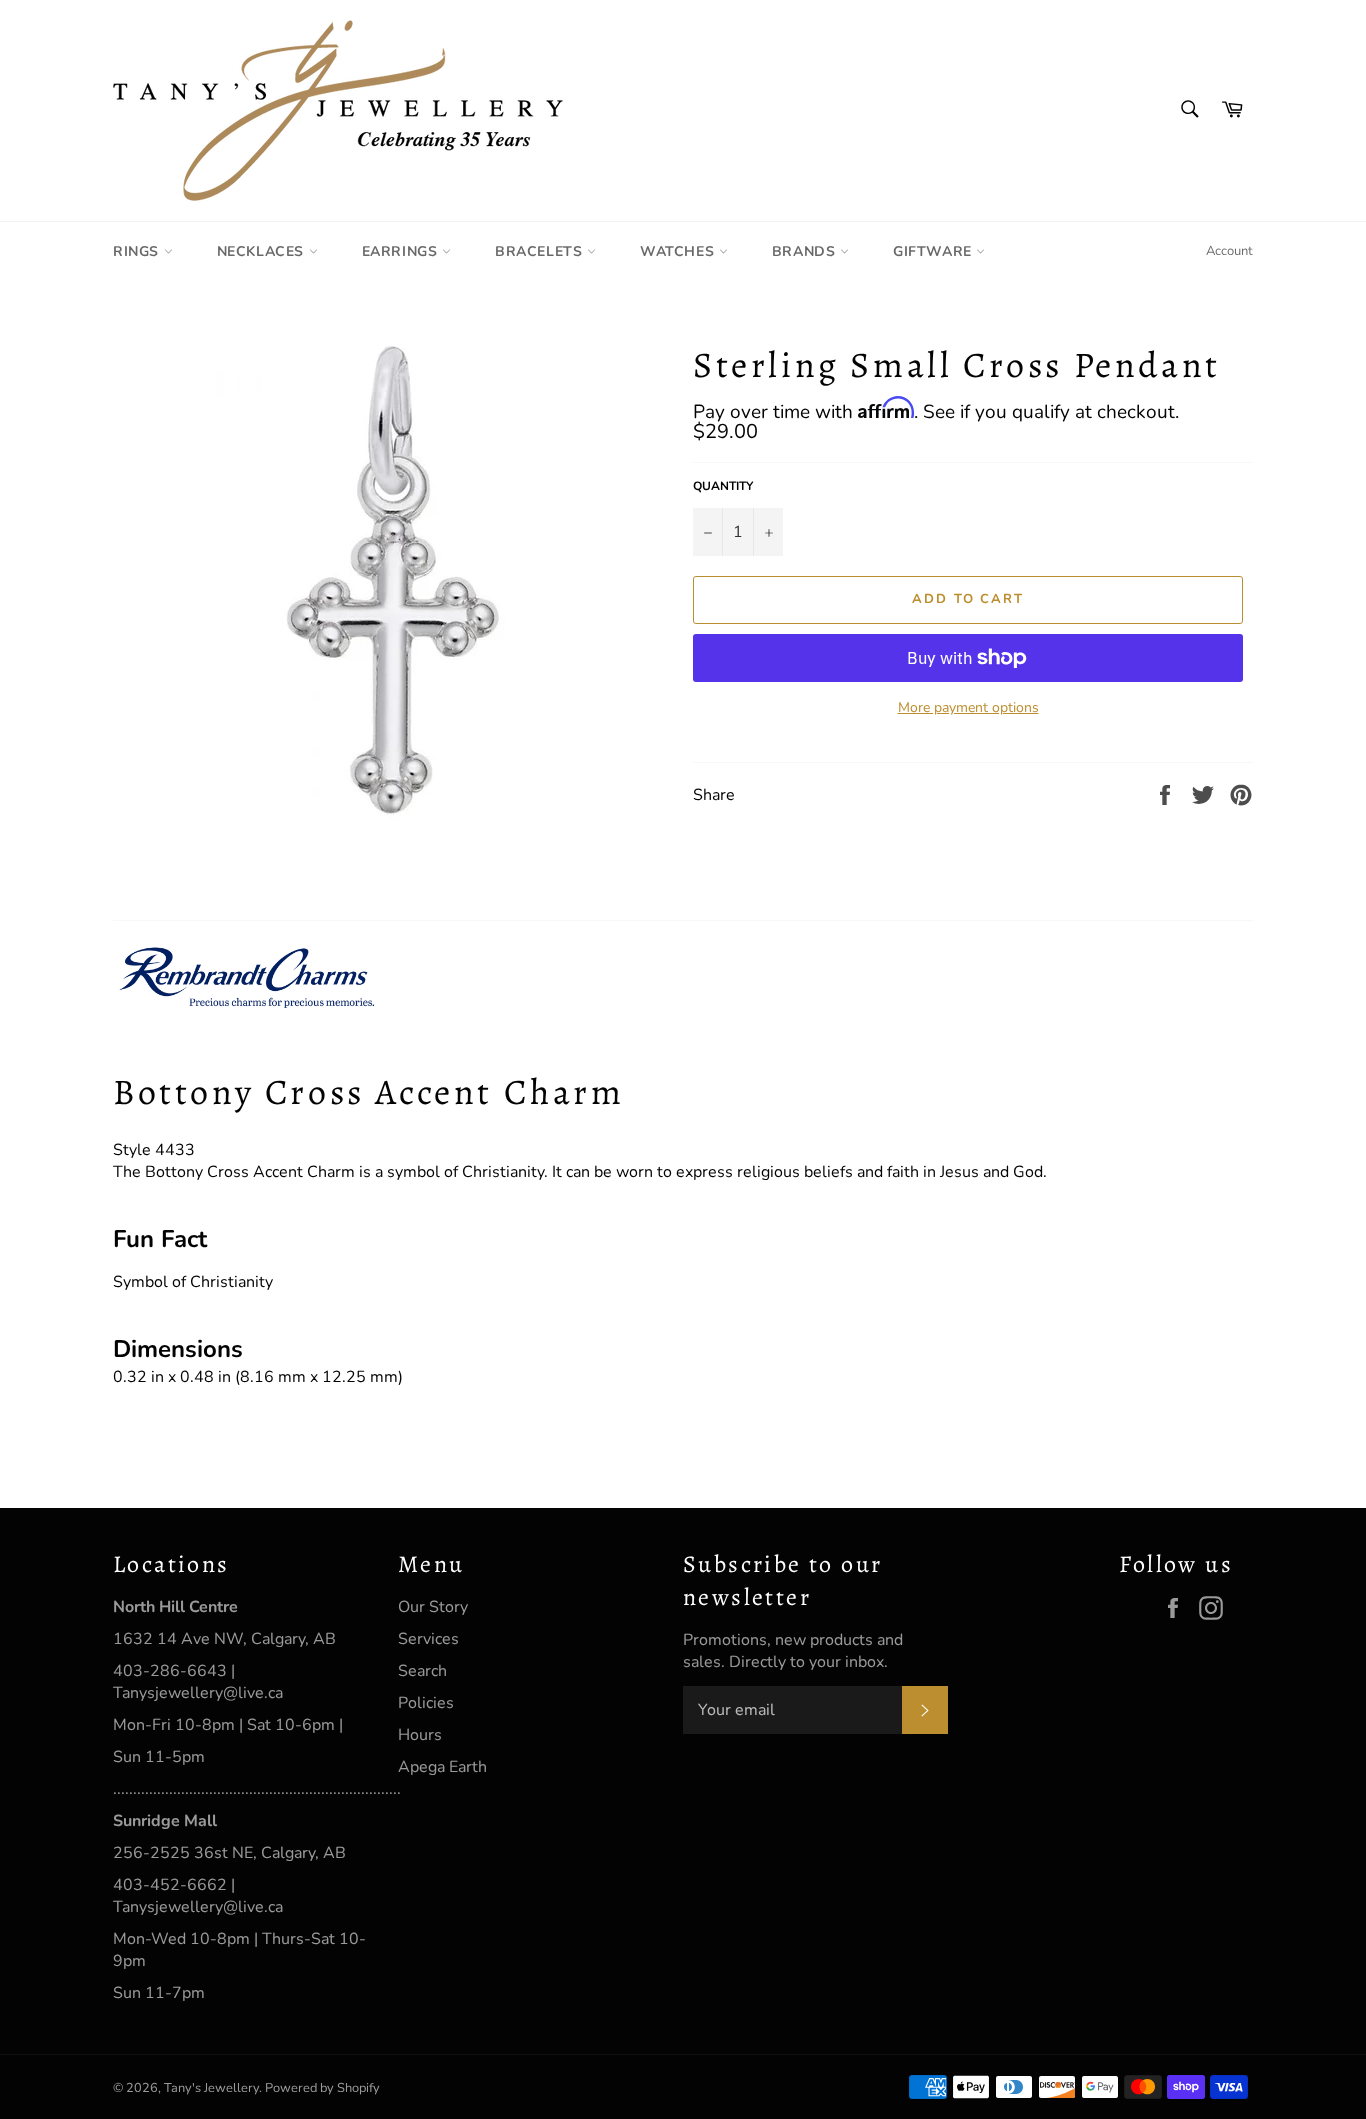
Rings (138, 251)
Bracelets (541, 251)
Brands (806, 251)
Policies (426, 1703)
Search (422, 1671)
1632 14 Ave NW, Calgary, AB (224, 1639)
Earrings (402, 251)
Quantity (723, 486)
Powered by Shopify (322, 2088)
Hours (420, 1735)
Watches (679, 251)
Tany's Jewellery (211, 2088)
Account (1229, 251)
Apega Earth (442, 1767)
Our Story (433, 1607)
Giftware (934, 251)
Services (428, 1639)
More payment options (968, 707)
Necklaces (263, 251)
